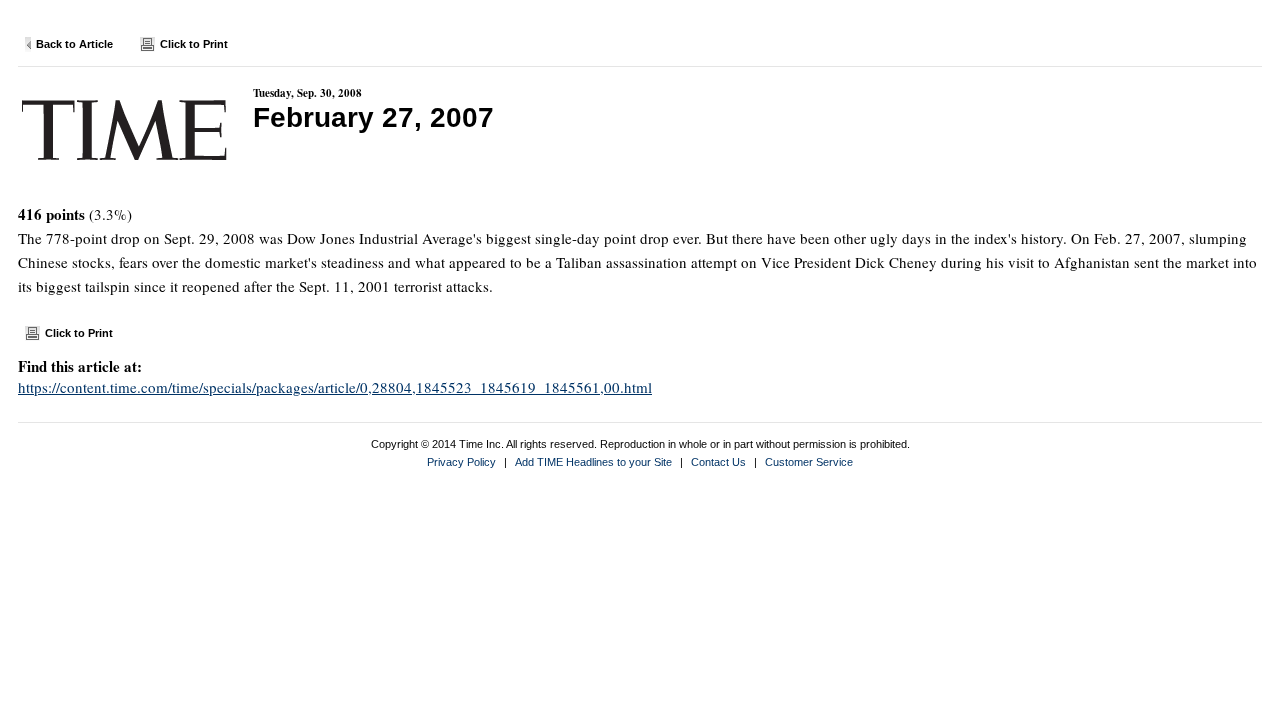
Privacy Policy (461, 462)
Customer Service (809, 462)
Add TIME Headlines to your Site (593, 462)
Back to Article (74, 44)
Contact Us (718, 462)
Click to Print (194, 44)
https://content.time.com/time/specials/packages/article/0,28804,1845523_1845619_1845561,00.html (335, 387)
